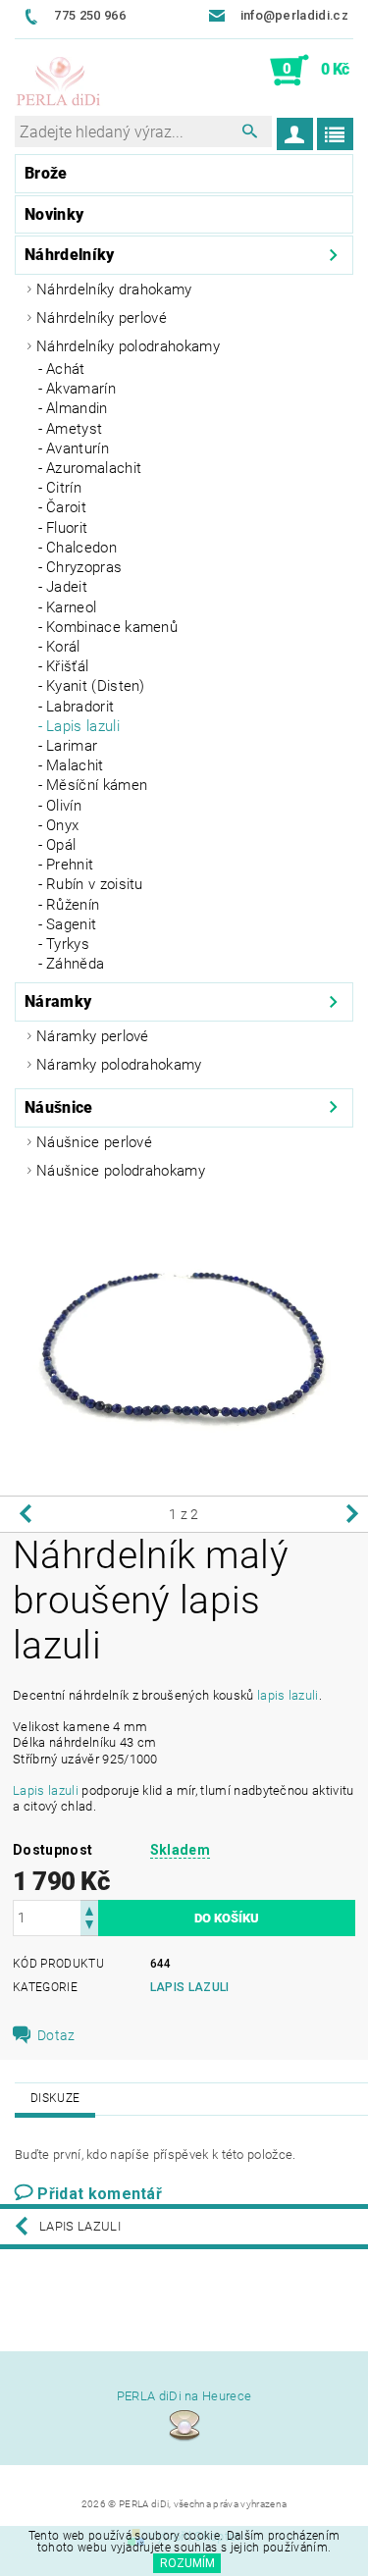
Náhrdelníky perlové (102, 318)
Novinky (54, 214)
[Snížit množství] (89, 1927)
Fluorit (67, 528)
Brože (46, 173)
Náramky (58, 1001)
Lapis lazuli (83, 726)
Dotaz (56, 2035)
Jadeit (67, 587)
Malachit (75, 765)
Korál (63, 647)
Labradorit (80, 707)
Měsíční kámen (97, 785)
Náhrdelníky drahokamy (114, 289)
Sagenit (71, 924)
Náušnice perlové (94, 1142)
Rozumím (187, 2563)
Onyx (62, 825)
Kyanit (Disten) (96, 686)
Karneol (71, 607)
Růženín (73, 905)
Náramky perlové (93, 1036)
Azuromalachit (94, 468)
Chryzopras (84, 567)
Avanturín (78, 448)
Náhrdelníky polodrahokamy (128, 346)
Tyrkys (68, 944)
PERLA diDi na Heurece (184, 2396)
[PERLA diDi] (59, 82)
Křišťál (67, 666)
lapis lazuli (288, 1695)
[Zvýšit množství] (89, 1909)
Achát (66, 369)
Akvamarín (81, 389)
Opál (61, 845)
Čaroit (66, 507)
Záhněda (75, 964)
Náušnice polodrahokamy (121, 1171)
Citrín (64, 488)
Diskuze (55, 2098)
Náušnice (59, 1107)
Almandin (77, 408)
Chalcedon (81, 548)
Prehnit (70, 865)
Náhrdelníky (70, 255)
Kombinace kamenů (112, 627)
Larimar (72, 746)
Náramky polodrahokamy (119, 1065)
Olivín (64, 806)
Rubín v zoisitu (95, 884)
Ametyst (74, 429)
